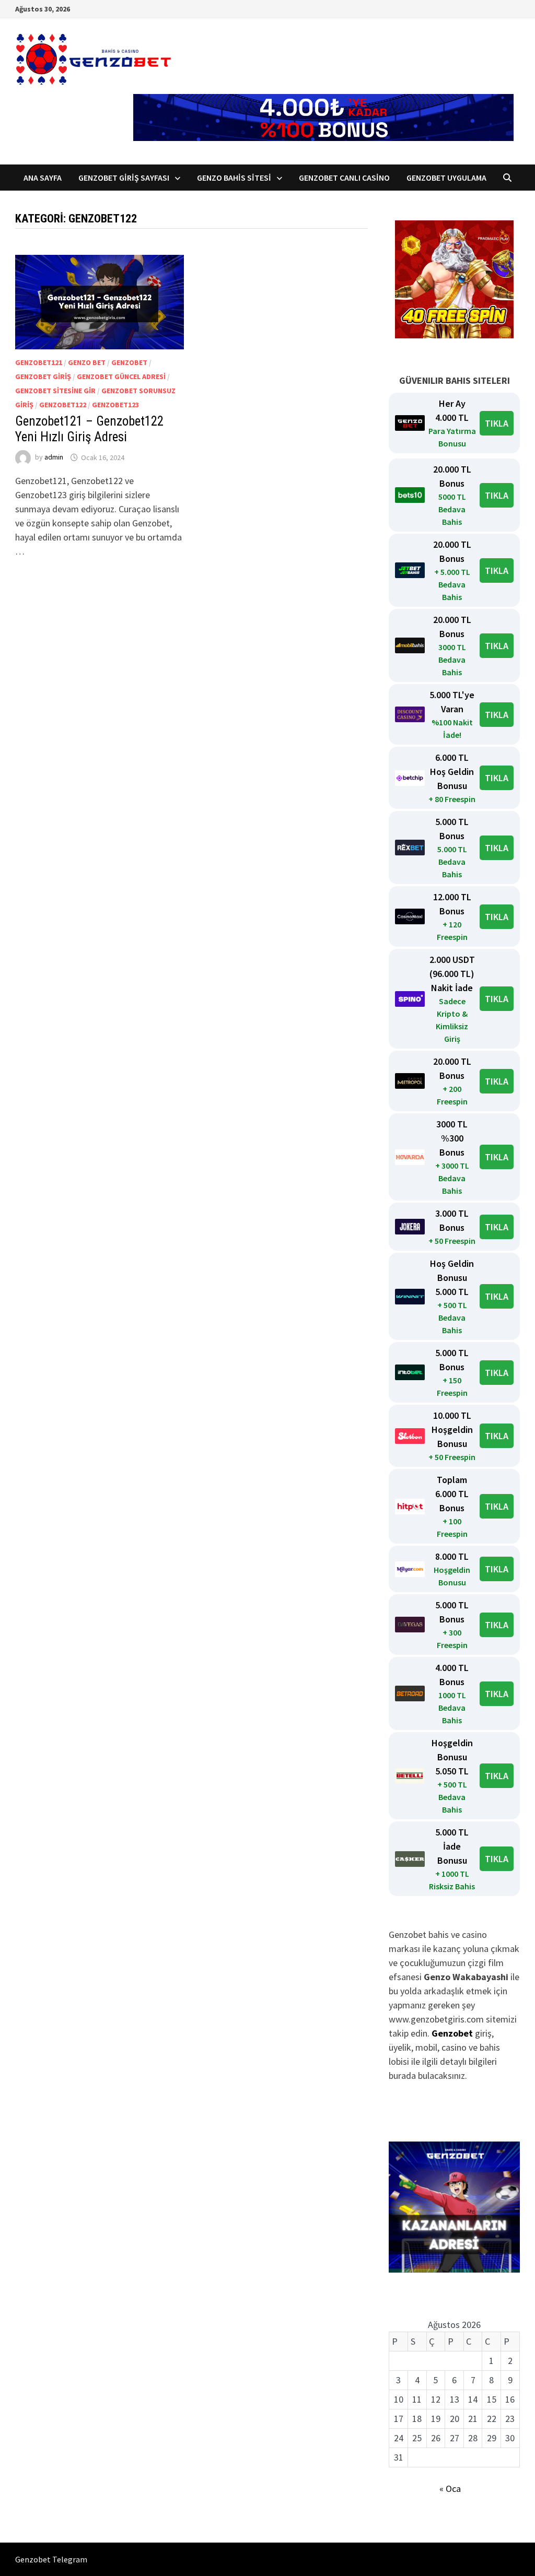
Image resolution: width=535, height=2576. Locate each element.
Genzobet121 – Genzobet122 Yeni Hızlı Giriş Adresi (89, 429)
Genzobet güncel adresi (121, 377)
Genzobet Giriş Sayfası (124, 178)
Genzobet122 (63, 405)
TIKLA (497, 423)
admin (54, 457)
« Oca (450, 2489)
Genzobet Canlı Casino (344, 178)
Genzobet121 (39, 362)
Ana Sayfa (43, 178)
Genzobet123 (115, 405)
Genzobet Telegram (51, 2559)
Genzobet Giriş (43, 377)
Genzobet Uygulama (446, 178)
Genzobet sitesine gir (55, 391)
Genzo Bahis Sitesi (234, 178)
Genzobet (129, 362)
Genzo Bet (87, 362)
